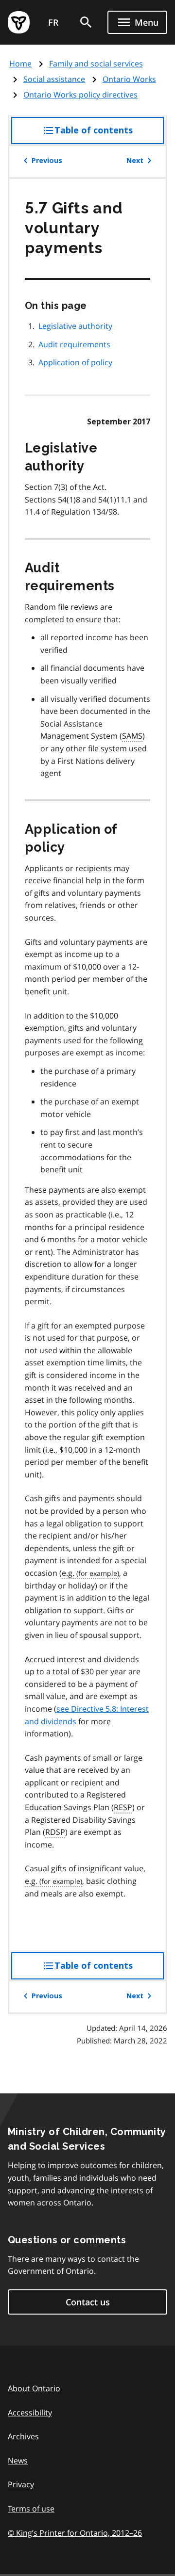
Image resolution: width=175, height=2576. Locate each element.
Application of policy (75, 362)
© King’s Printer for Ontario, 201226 (75, 2533)
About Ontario (34, 2388)
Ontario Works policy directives (80, 95)
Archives (23, 2436)
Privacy (21, 2484)
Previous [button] (47, 161)
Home (20, 64)
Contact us (88, 2302)
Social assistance (54, 79)
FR (53, 22)
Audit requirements (74, 344)
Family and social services (96, 64)
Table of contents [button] (109, 135)
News (18, 2461)
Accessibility (30, 2413)
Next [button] (135, 161)
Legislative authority (75, 326)
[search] (86, 22)
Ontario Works (129, 79)
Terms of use (31, 2509)
